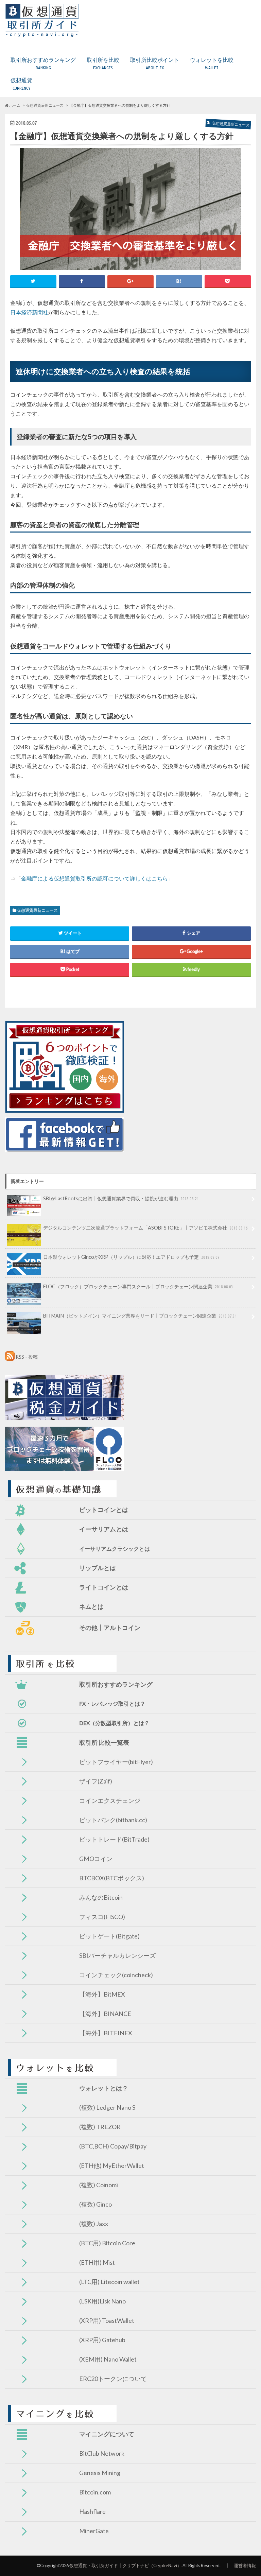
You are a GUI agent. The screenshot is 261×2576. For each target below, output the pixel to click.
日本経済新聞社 (29, 312)
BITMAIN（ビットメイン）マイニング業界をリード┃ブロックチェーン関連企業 (140, 1316)
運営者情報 (245, 2565)
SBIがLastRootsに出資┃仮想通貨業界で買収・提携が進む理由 (121, 1198)
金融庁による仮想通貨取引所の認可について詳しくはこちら (94, 878)
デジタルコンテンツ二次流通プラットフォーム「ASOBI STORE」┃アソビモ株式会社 (145, 1228)
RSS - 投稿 (27, 1357)
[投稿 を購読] (10, 1357)
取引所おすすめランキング (43, 63)
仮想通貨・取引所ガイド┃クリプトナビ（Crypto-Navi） (125, 2565)
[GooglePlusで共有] (130, 281)
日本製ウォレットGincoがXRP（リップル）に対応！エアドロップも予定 (131, 1257)
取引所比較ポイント (155, 63)
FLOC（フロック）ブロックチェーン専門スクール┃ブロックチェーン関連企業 (138, 1286)
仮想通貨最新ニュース (37, 910)
